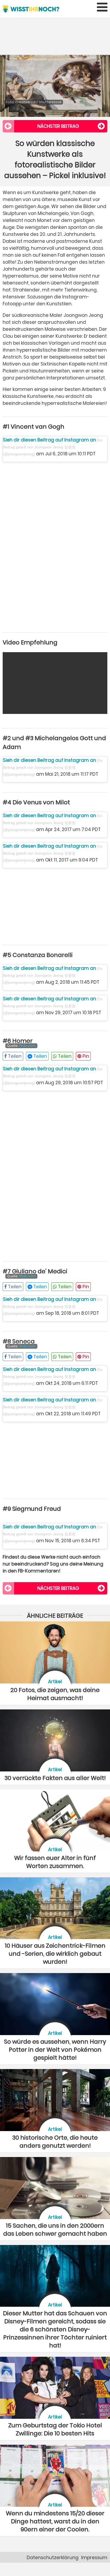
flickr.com (27, 1046)
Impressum (94, 2558)
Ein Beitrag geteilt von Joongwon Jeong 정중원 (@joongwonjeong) (53, 447)
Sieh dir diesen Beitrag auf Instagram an (50, 440)
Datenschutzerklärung (53, 2558)
